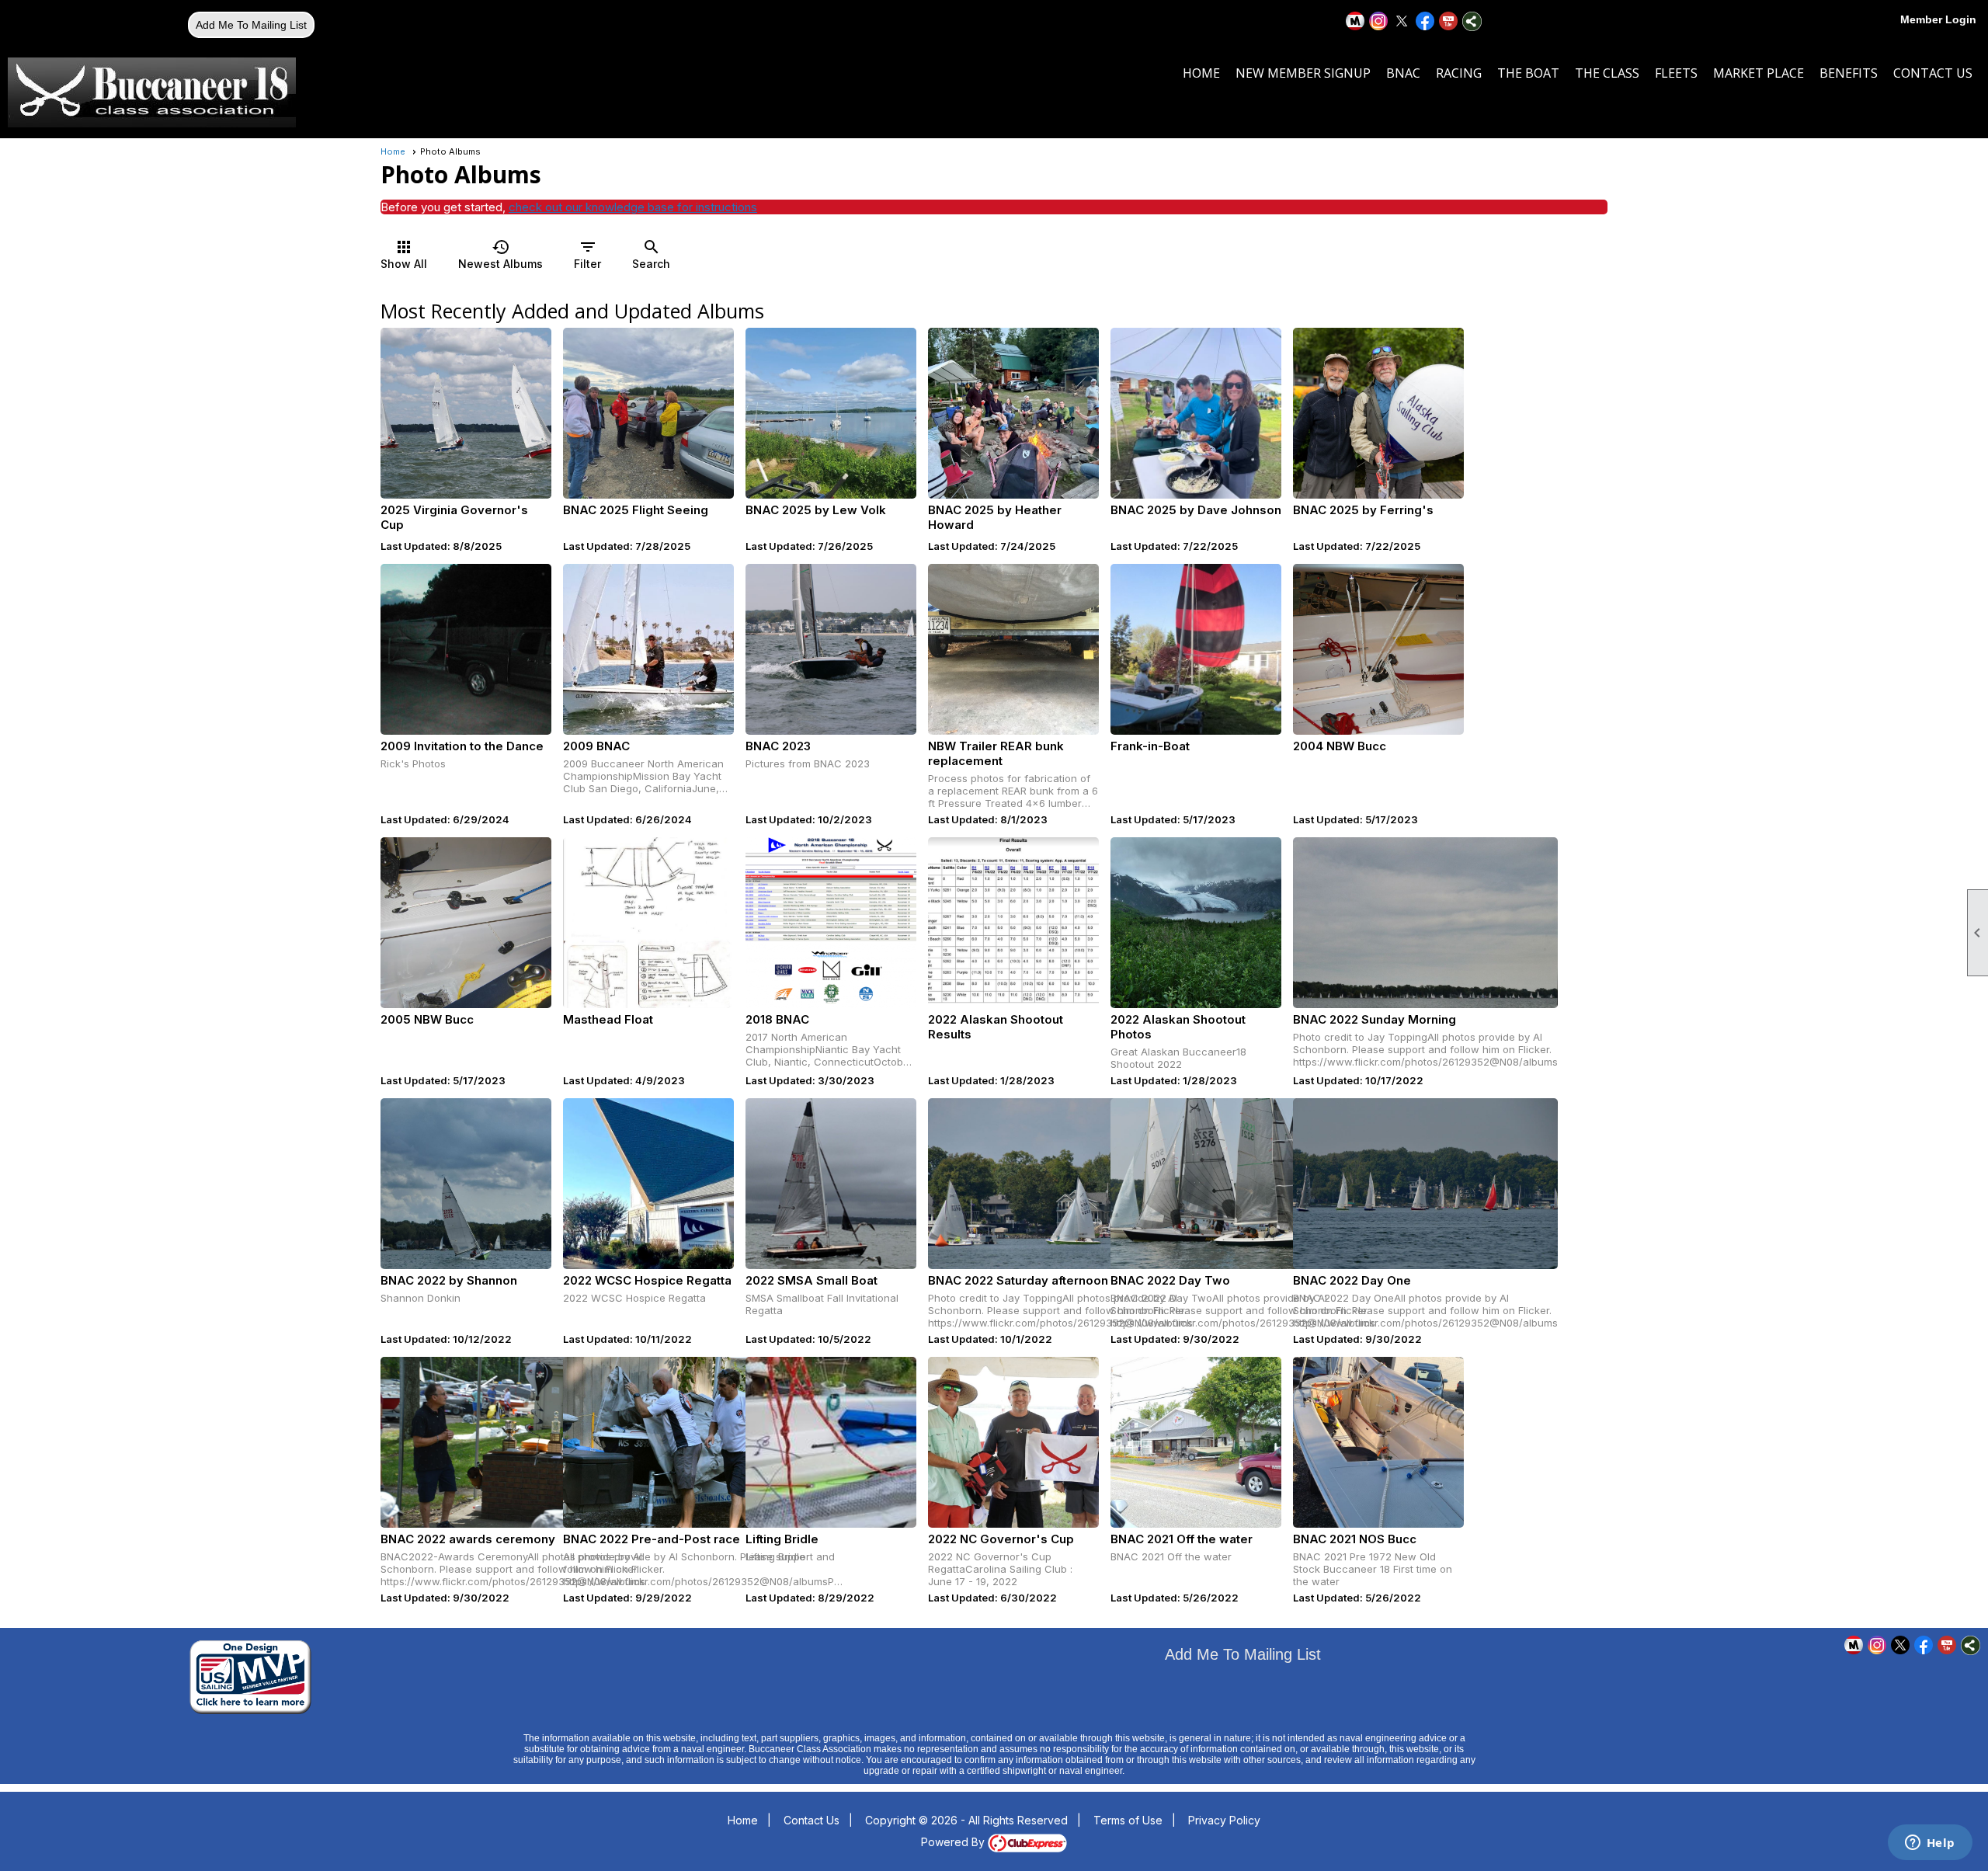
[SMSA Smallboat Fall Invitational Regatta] (831, 1184)
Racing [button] (1459, 73)
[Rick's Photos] (466, 649)
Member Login (1938, 19)
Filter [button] (587, 254)
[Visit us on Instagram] (1379, 21)
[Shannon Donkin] (466, 1184)
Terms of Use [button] (1128, 1820)
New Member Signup (1303, 73)
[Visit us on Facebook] (1425, 21)
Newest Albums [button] (500, 254)
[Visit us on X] (1402, 21)
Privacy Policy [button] (1224, 1820)
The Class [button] (1607, 73)
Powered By (954, 1842)
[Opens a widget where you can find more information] (1930, 1844)
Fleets (1676, 73)
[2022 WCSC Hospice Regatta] (648, 1184)
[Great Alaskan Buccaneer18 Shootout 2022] (1196, 923)
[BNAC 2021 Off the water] (1196, 1442)
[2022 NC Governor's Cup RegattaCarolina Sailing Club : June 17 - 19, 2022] (1013, 1442)
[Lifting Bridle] (831, 1442)
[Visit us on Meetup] (1355, 21)
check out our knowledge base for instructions (633, 207)
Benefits (1849, 73)
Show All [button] (404, 254)
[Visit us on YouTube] (1449, 21)
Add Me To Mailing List (251, 25)
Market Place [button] (1759, 73)
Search (651, 254)
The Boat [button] (1528, 73)
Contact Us (1933, 73)
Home (1201, 73)
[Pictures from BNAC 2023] (831, 649)
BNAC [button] (1403, 73)
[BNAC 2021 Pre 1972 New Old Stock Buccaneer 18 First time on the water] (1378, 1442)
